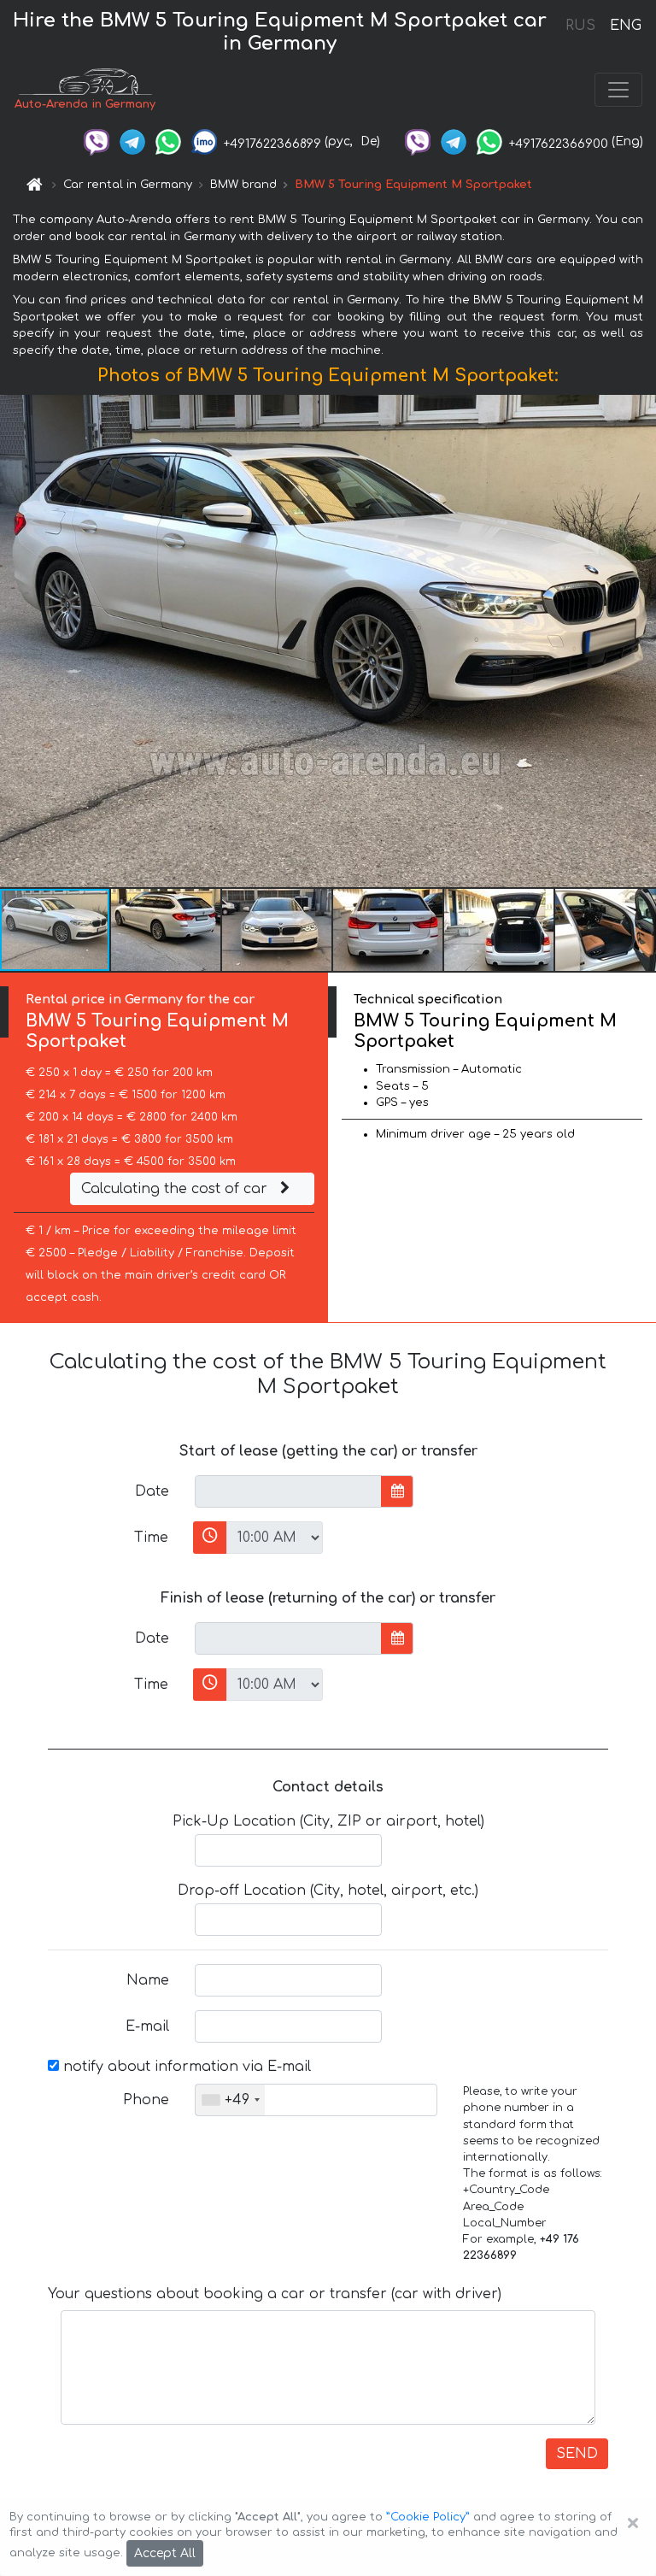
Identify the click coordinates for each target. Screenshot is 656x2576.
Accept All (165, 2553)
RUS (580, 26)
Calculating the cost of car (176, 1189)
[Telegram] (132, 141)
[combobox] (230, 2100)
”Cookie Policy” (428, 2517)
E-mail (147, 2026)
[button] (167, 930)
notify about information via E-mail (185, 2067)
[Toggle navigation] (618, 90)
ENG (625, 26)
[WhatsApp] (168, 141)
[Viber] (97, 141)
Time (151, 1538)
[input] (288, 1491)
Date (152, 1491)
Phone (146, 2100)
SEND (577, 2454)
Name (148, 1980)
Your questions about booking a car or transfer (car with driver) (275, 2294)
